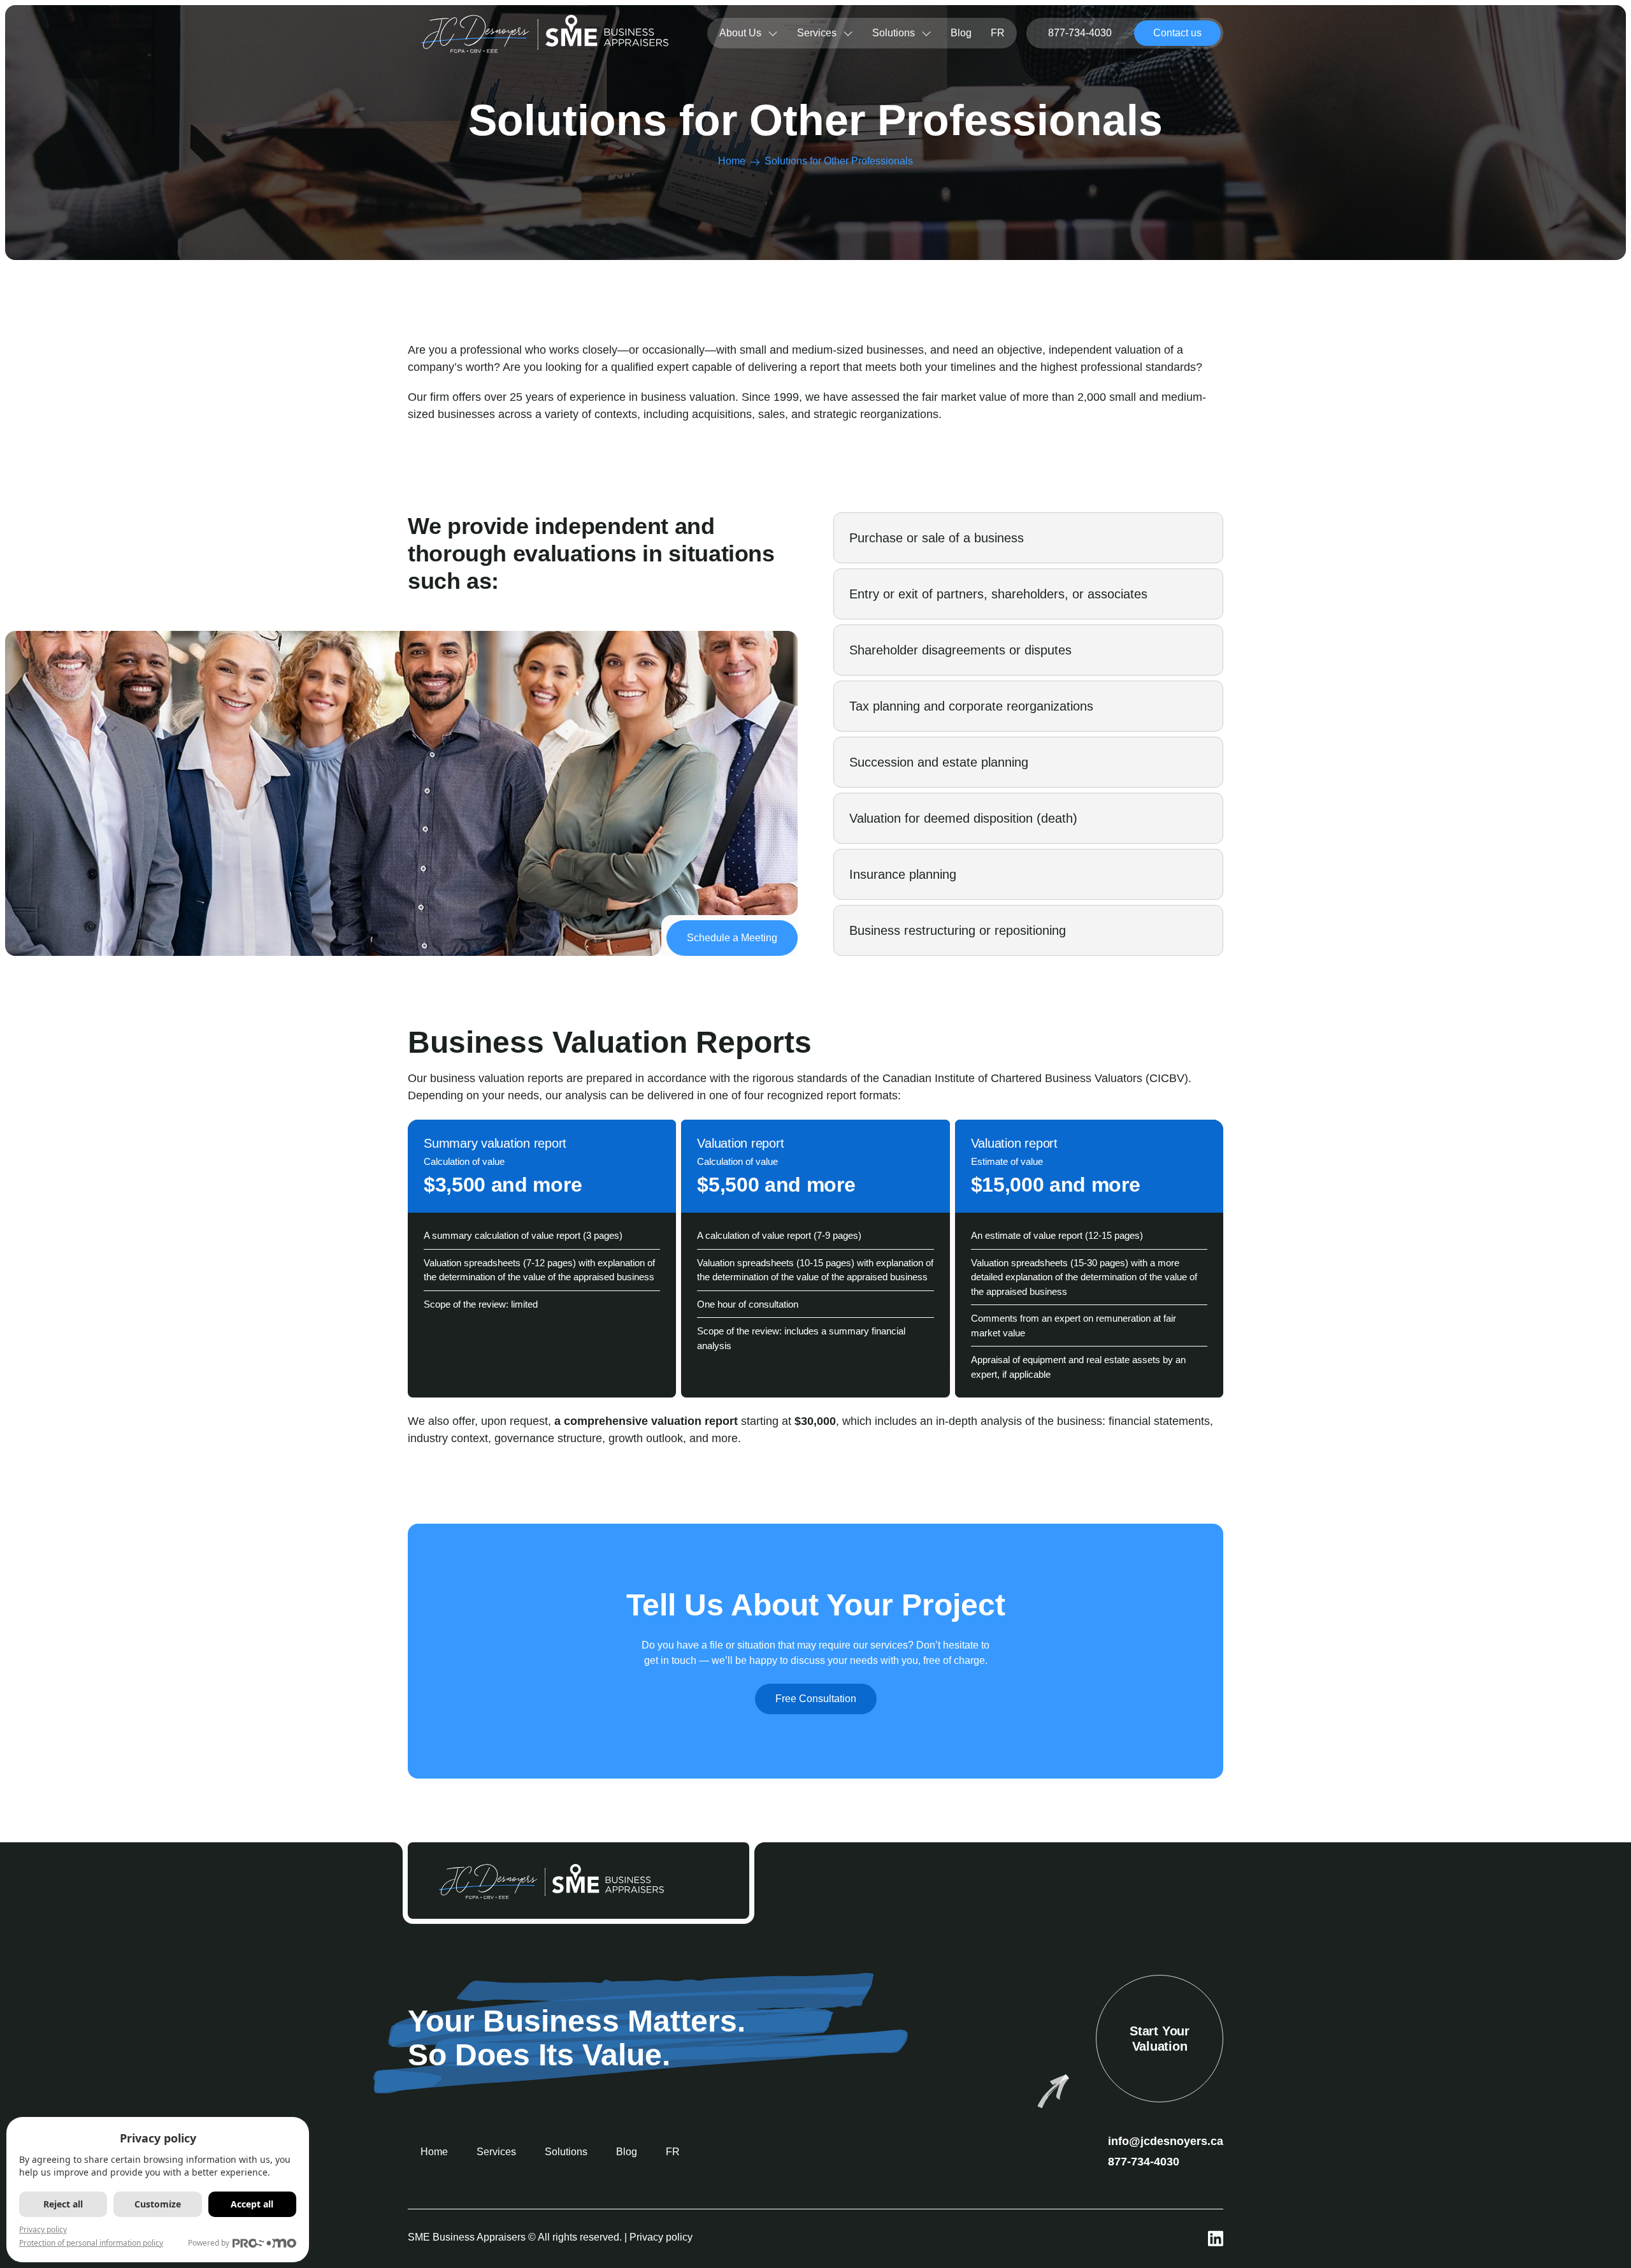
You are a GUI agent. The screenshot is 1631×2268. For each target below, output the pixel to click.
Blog (961, 33)
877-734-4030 (1080, 33)
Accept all (252, 2204)
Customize (158, 2204)
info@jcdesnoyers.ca (1166, 2141)
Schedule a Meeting (732, 938)
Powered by (209, 2243)
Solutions (894, 33)
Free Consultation (816, 1699)
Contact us (1177, 33)
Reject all (63, 2204)
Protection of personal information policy (91, 2243)
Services (817, 33)
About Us (740, 33)
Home (732, 161)
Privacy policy (661, 2237)
